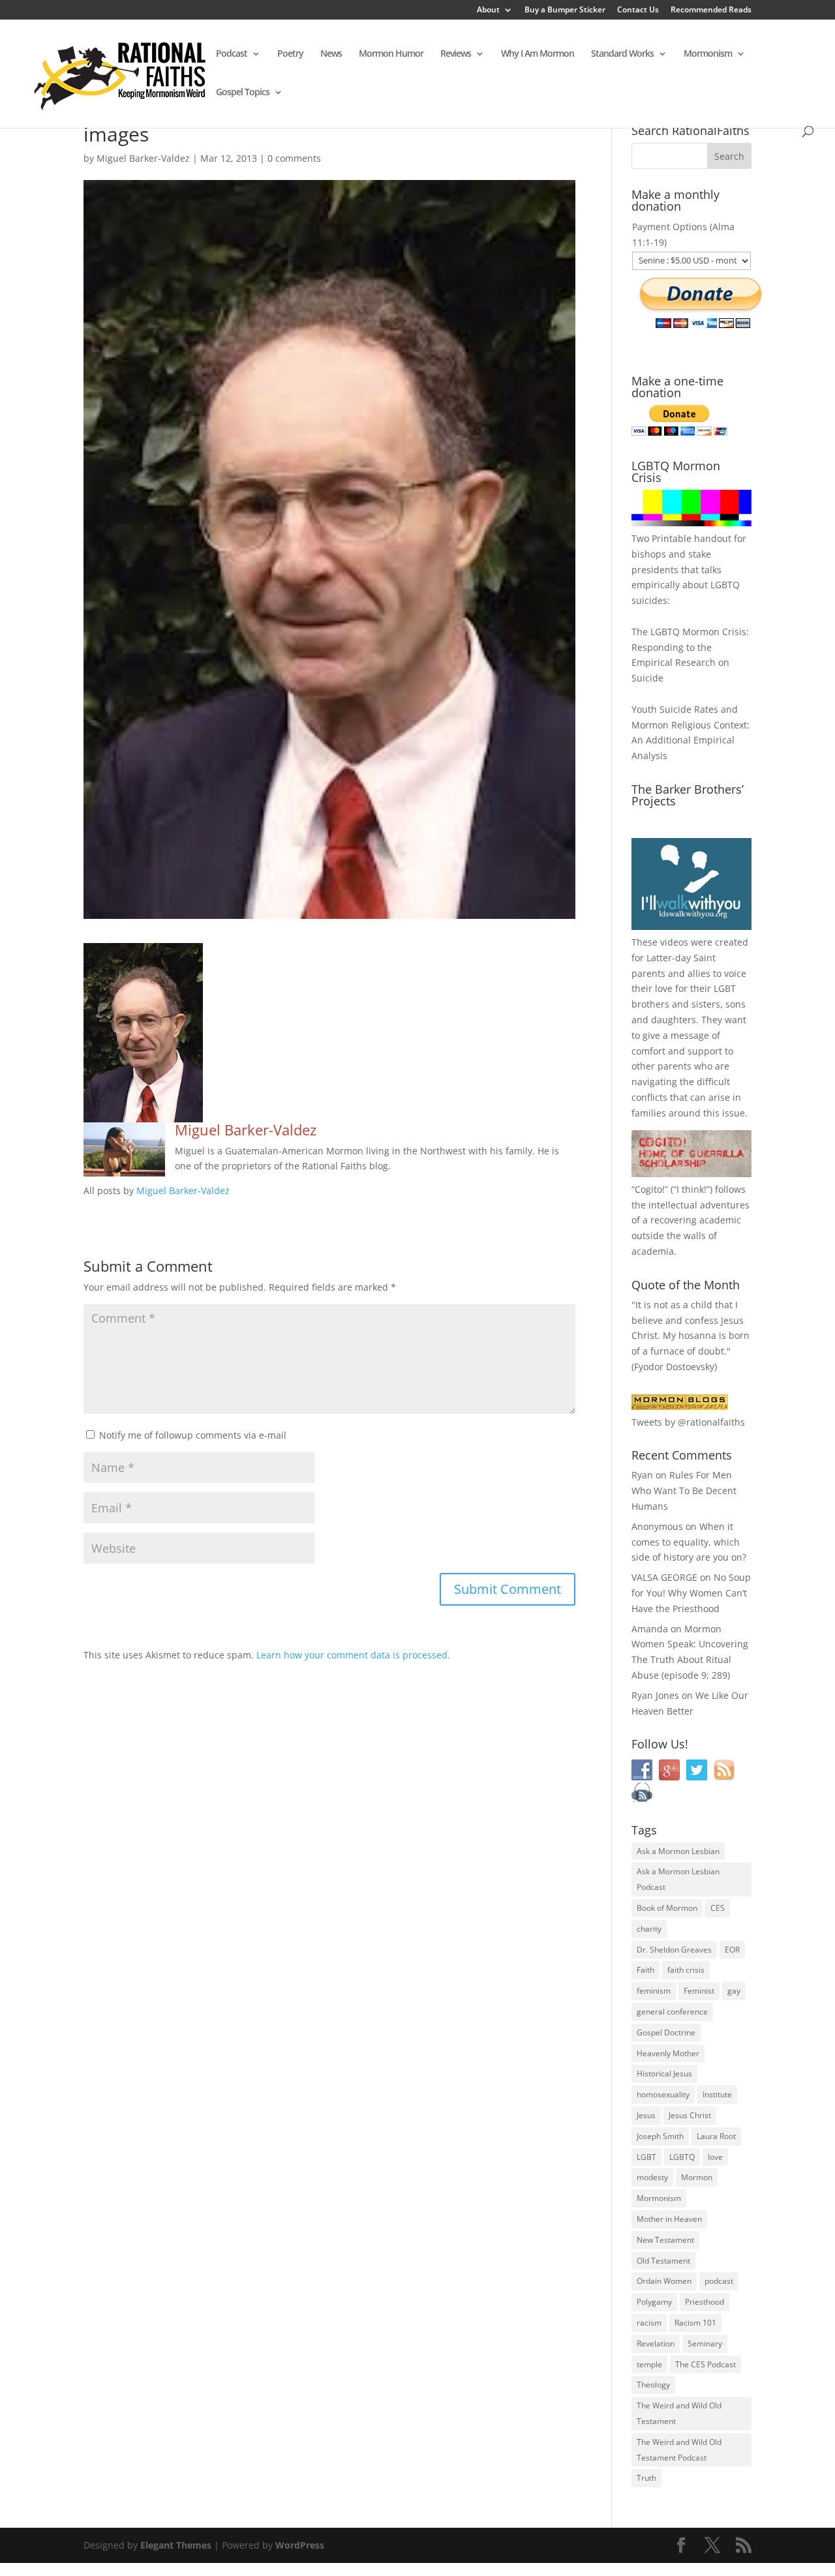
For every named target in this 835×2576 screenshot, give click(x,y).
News (331, 54)
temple (649, 2364)
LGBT (725, 988)
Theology (653, 2385)
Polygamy (654, 2302)
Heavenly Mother (668, 2053)
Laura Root (716, 2136)
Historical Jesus (664, 2074)
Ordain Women (664, 2281)
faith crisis (686, 1970)
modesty (652, 2177)
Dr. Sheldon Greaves (674, 1950)
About (488, 10)
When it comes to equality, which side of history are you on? (689, 1542)
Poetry (290, 54)
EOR (732, 1950)
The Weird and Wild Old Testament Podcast (679, 2450)
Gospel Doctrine (666, 2032)
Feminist (699, 1991)
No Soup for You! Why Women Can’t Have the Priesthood (691, 1593)
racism (649, 2323)
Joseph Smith (660, 2136)
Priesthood (705, 2302)
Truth (646, 2478)
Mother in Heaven (669, 2219)
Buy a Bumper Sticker (565, 10)
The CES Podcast (706, 2364)
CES (718, 1908)
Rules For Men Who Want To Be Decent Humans (684, 1490)
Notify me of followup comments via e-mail (193, 1435)
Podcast (232, 54)
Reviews (456, 54)
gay (734, 1991)
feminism (654, 1991)
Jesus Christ (690, 2115)
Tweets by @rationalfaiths (688, 1422)
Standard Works (622, 54)
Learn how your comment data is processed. (353, 1655)
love (715, 2157)
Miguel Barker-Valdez (143, 158)
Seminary (705, 2344)
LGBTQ (682, 2157)
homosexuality (663, 2094)
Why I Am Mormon (538, 54)
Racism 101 (695, 2323)
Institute (717, 2094)
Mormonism (708, 54)
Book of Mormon (667, 1908)
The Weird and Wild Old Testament (679, 2413)
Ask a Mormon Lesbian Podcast (678, 1879)
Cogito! (650, 1189)
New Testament (665, 2240)
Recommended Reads (711, 10)
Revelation (656, 2344)
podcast (719, 2281)
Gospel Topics (243, 93)
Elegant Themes (176, 2545)
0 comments (294, 158)
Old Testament (663, 2261)
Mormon (697, 2177)
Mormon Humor (391, 54)
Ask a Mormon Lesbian (678, 1851)
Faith (645, 1970)
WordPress (300, 2545)
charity (649, 1929)
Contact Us (638, 10)
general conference (672, 2012)
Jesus (646, 2115)
